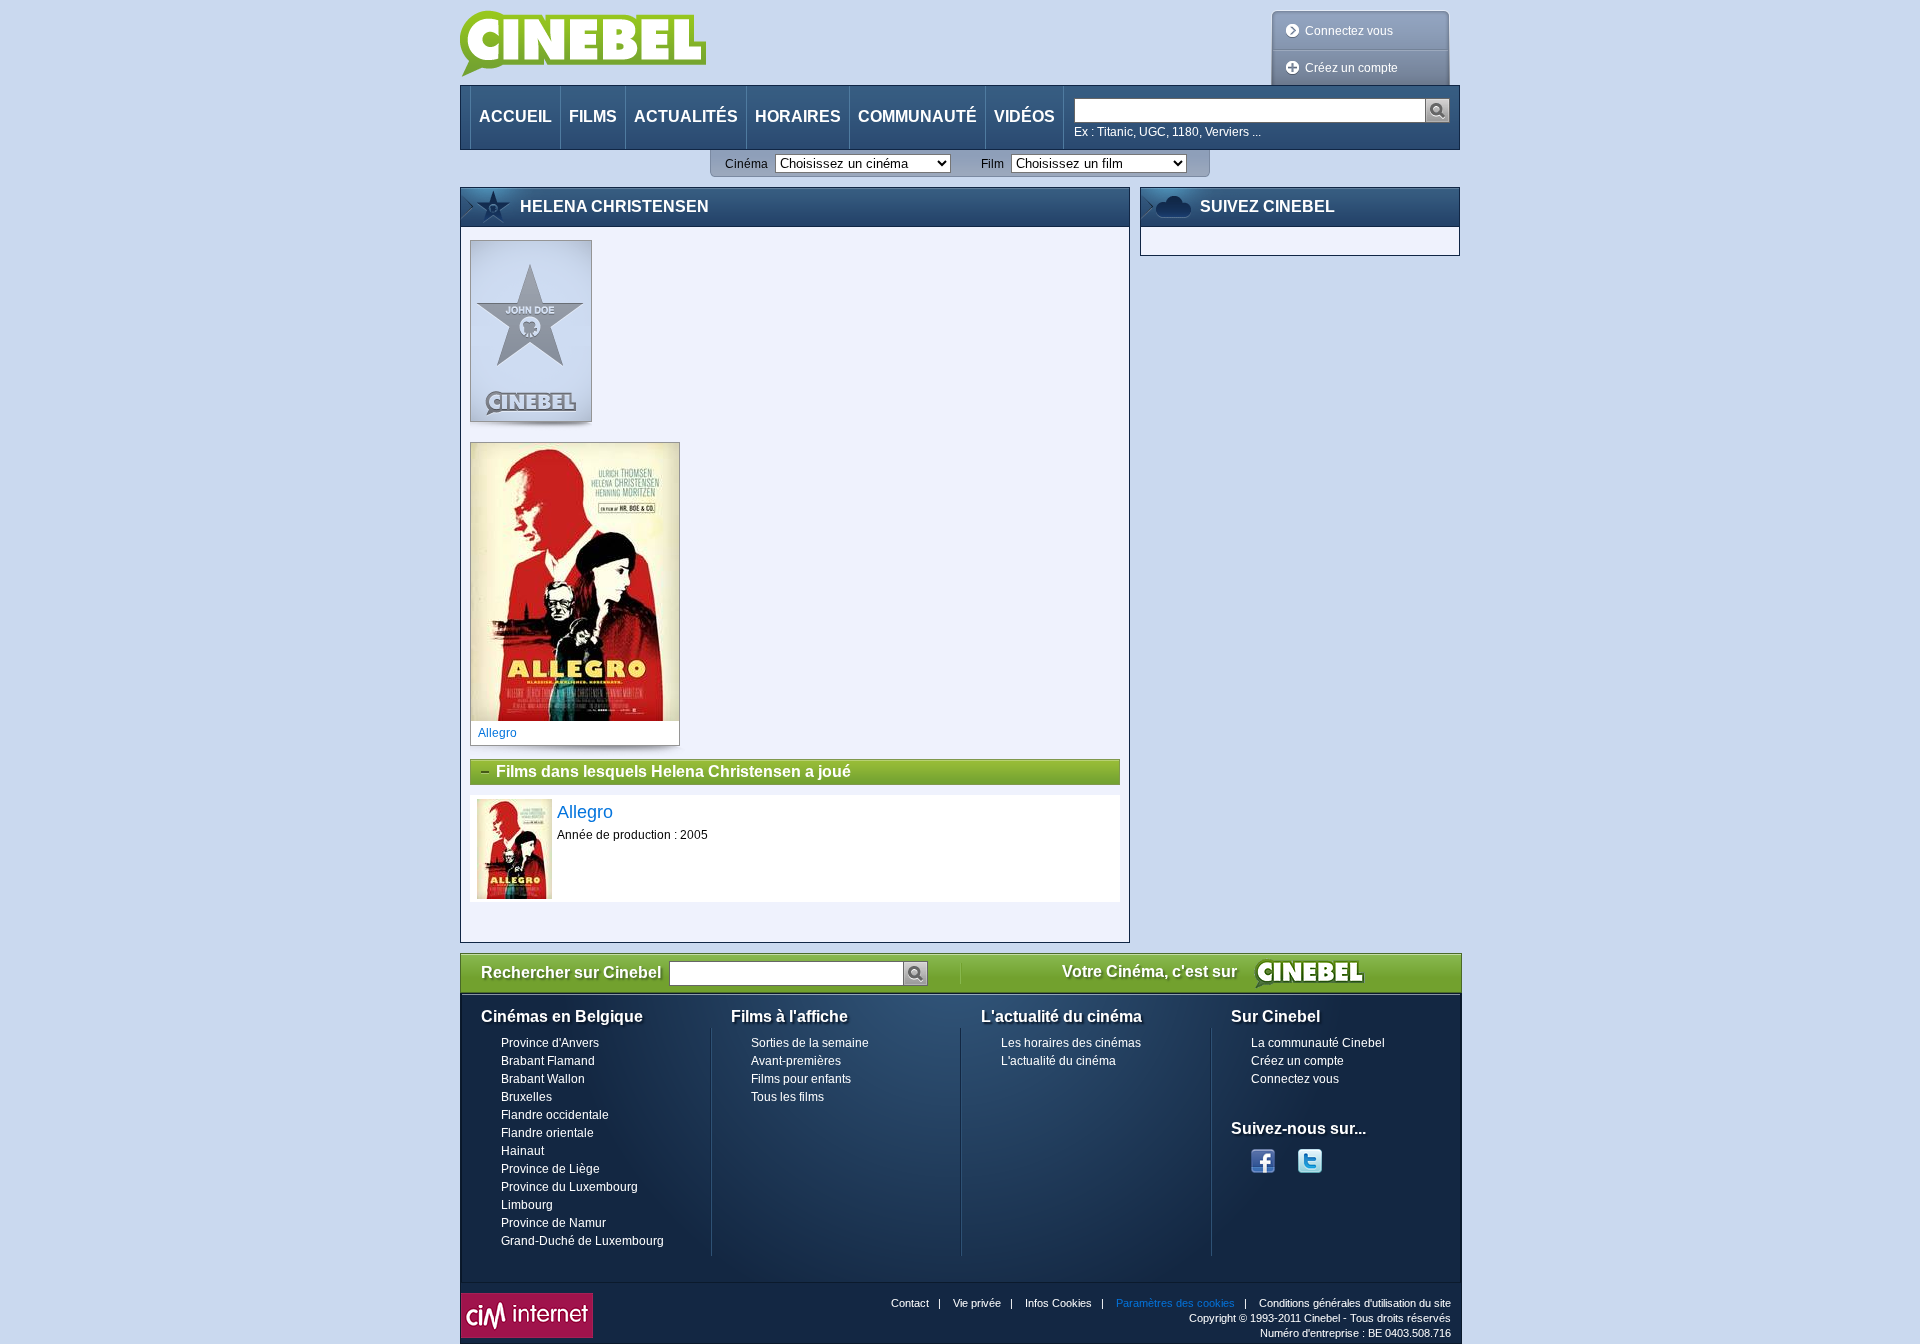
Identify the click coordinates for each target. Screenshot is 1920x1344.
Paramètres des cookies (1175, 1303)
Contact (910, 1303)
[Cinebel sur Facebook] (1263, 1155)
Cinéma (746, 164)
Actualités (686, 116)
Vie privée (977, 1303)
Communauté (917, 116)
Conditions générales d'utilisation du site (1355, 1303)
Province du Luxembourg (569, 1187)
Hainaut (522, 1151)
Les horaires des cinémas (1071, 1043)
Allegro (585, 812)
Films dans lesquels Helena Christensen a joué (673, 771)
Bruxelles (526, 1097)
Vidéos (1024, 116)
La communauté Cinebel (1318, 1043)
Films (593, 116)
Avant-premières (796, 1061)
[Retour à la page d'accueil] (583, 43)
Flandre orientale (547, 1133)
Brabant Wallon (543, 1079)
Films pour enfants (801, 1079)
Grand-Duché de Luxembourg (582, 1241)
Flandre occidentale (555, 1115)
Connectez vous (1349, 31)
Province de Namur (553, 1223)
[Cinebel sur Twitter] (1320, 1155)
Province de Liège (550, 1169)
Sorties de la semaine (810, 1043)
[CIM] (527, 1298)
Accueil (515, 116)
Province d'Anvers (550, 1043)
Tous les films (787, 1097)
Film (992, 164)
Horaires (798, 116)
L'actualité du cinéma (1058, 1061)
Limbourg (527, 1205)
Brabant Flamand (548, 1061)
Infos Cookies (1058, 1303)
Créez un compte (1351, 68)
